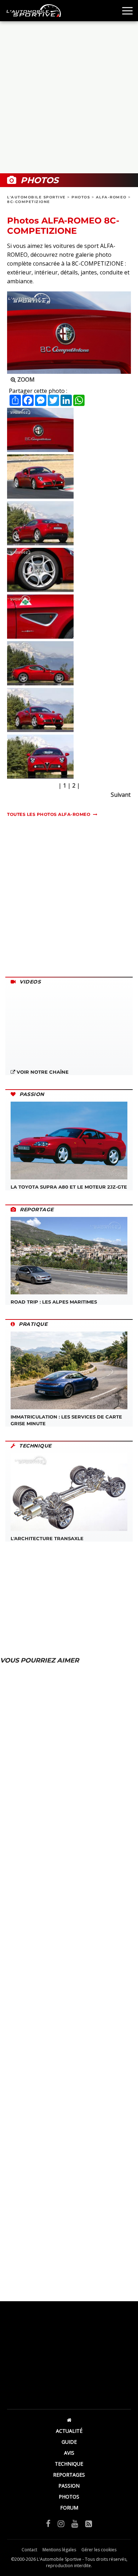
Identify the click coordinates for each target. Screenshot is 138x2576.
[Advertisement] (69, 97)
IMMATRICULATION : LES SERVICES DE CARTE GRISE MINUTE (66, 1420)
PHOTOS (81, 197)
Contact (29, 2550)
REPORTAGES (69, 2475)
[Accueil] (69, 2420)
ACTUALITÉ (69, 2431)
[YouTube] (75, 2523)
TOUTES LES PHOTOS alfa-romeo (49, 814)
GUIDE (69, 2442)
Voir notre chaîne (42, 1072)
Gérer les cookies (99, 2550)
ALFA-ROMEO (111, 197)
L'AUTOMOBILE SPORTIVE (36, 197)
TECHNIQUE (69, 2464)
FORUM (69, 2508)
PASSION (69, 2486)
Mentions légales (59, 2550)
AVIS (69, 2453)
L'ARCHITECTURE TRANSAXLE (47, 1538)
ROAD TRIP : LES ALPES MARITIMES (54, 1302)
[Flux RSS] (89, 2523)
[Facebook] (48, 2523)
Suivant (121, 795)
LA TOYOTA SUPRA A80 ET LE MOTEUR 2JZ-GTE (69, 1187)
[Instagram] (61, 2523)
